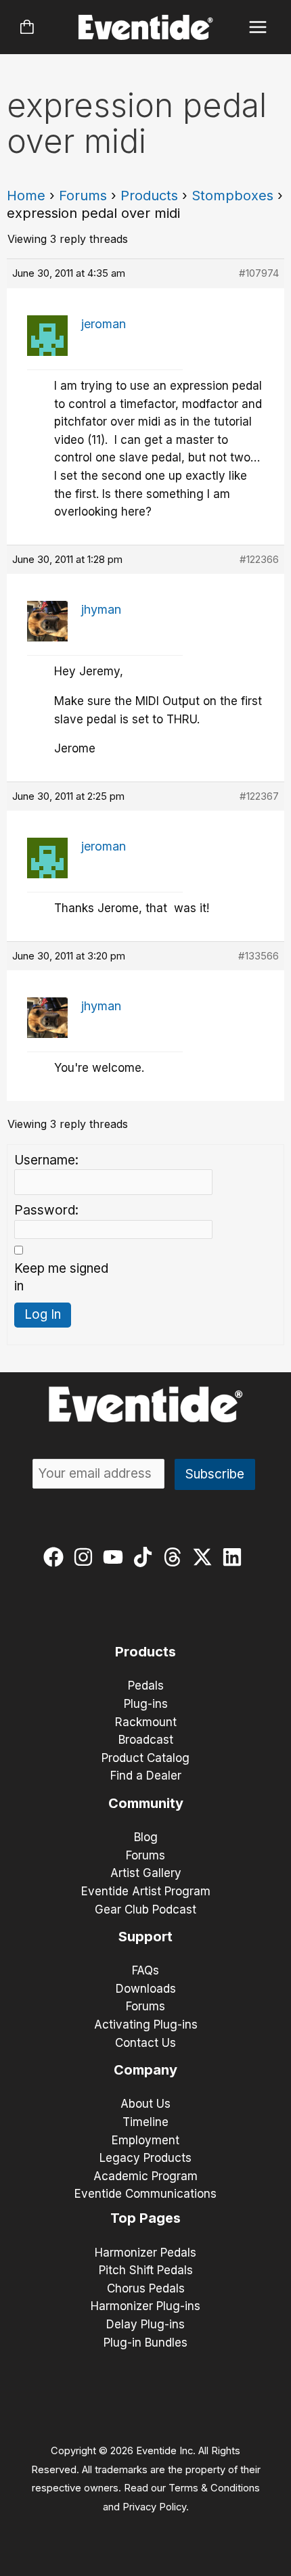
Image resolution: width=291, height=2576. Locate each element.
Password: (46, 1210)
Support (145, 1937)
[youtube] (116, 1557)
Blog (146, 1837)
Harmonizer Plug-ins (145, 2306)
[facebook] (57, 1557)
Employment (145, 2140)
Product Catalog (145, 1758)
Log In (43, 1314)
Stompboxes (232, 196)
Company (145, 2070)
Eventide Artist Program (146, 1891)
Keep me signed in (61, 1278)
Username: (46, 1160)
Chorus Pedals (146, 2288)
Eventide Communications (145, 2194)
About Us (145, 2104)
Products (149, 196)
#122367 (259, 796)
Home (26, 196)
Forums (83, 196)
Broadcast (146, 1740)
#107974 (259, 273)
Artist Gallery (146, 1873)
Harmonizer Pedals (145, 2253)
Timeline (145, 2122)
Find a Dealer (146, 1776)
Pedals (146, 1686)
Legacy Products (145, 2158)
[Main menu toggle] (258, 27)
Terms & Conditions (214, 2488)
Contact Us (145, 2043)
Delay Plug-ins (145, 2324)
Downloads (146, 1989)
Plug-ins (146, 1704)
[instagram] (86, 1557)
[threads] (176, 1557)
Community (146, 1803)
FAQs (145, 1970)
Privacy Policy (154, 2507)
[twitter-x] (205, 1557)
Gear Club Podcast (145, 1910)
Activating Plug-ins (146, 2025)
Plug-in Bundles (145, 2343)
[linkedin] (235, 1557)
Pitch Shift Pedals (146, 2270)
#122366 (259, 559)
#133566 (259, 956)
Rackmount (146, 1722)
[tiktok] (146, 1557)
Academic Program (145, 2176)
